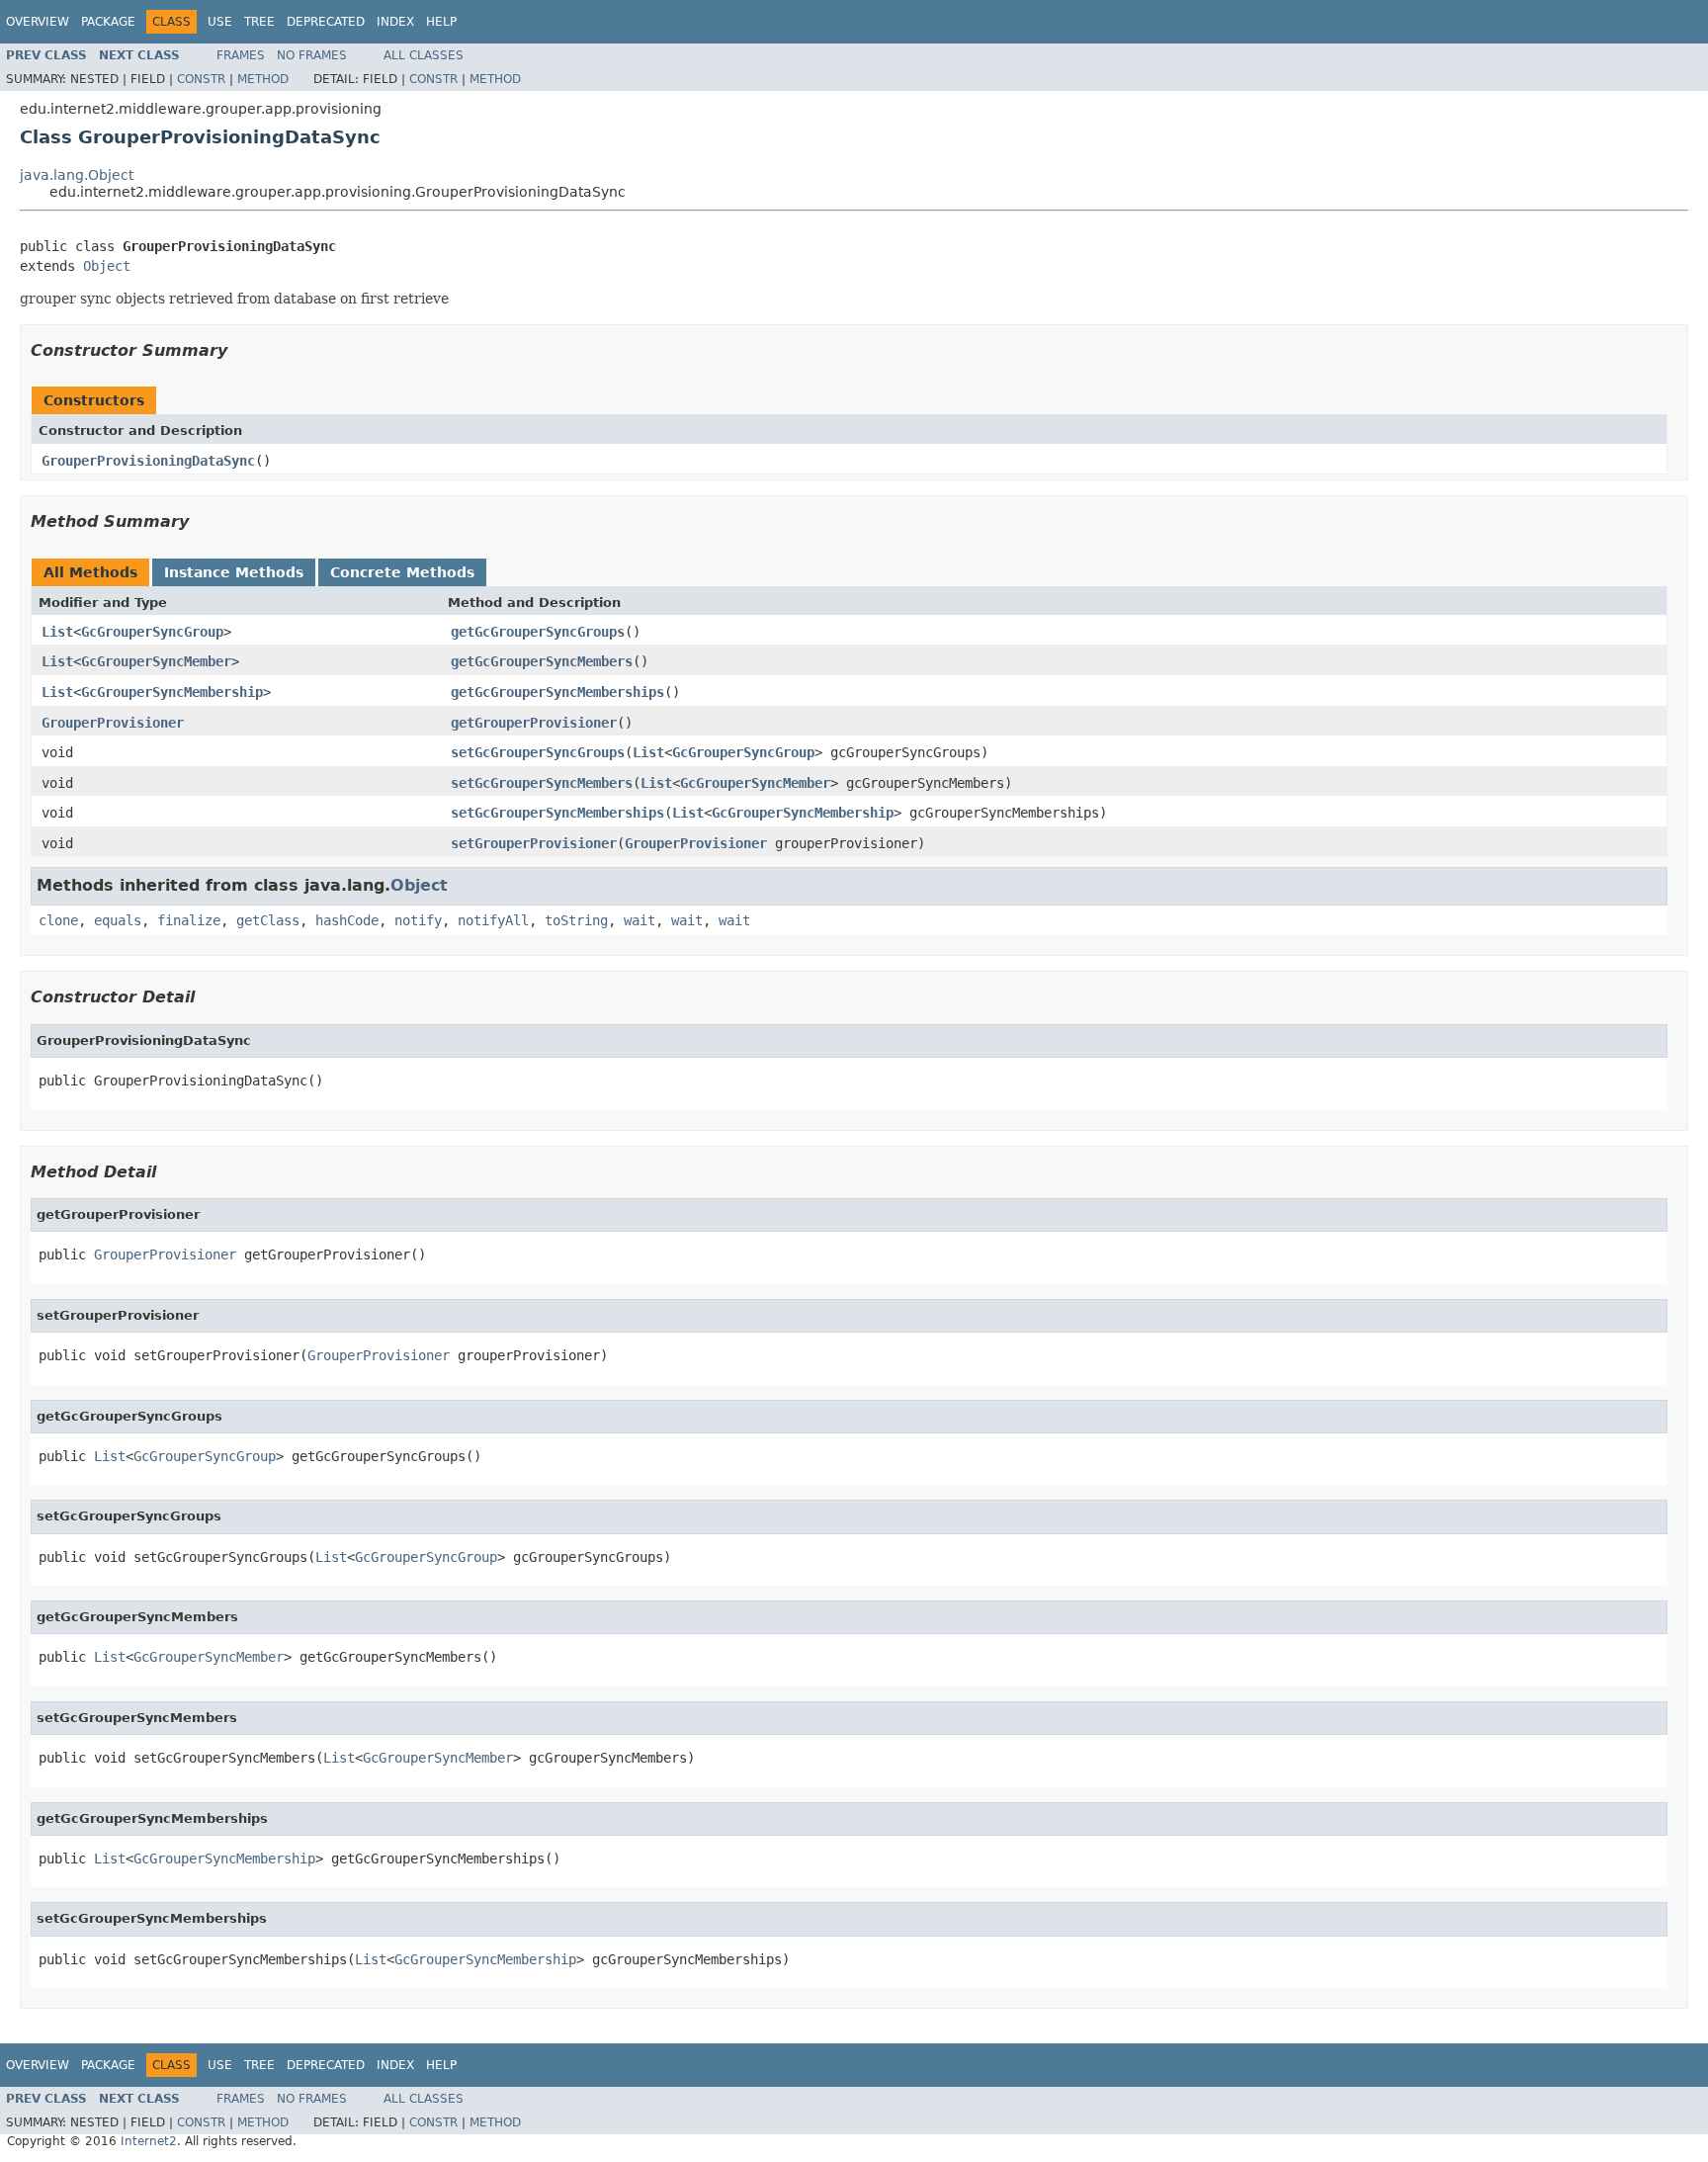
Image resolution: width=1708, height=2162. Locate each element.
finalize (189, 920)
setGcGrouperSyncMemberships (557, 813)
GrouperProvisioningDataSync (148, 461)
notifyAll (493, 920)
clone (58, 920)
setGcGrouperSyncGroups (538, 752)
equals (118, 920)
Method (263, 79)
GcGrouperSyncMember (156, 661)
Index (395, 22)
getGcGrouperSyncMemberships (557, 692)
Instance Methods (234, 572)
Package (108, 22)
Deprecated (326, 22)
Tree (259, 22)
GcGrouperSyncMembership (172, 692)
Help (441, 22)
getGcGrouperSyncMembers (542, 661)
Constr (201, 79)
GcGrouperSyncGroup (152, 632)
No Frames (312, 55)
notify (418, 920)
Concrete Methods (402, 572)
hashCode (347, 920)
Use (220, 22)
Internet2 (149, 2141)
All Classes (424, 55)
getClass (268, 920)
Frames (241, 55)
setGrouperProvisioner (534, 843)
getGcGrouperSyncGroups (538, 632)
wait (640, 920)
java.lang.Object (77, 175)
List (57, 632)
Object (107, 266)
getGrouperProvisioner (534, 723)
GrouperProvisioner (113, 723)
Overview (38, 22)
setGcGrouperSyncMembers (542, 783)
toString (576, 920)
